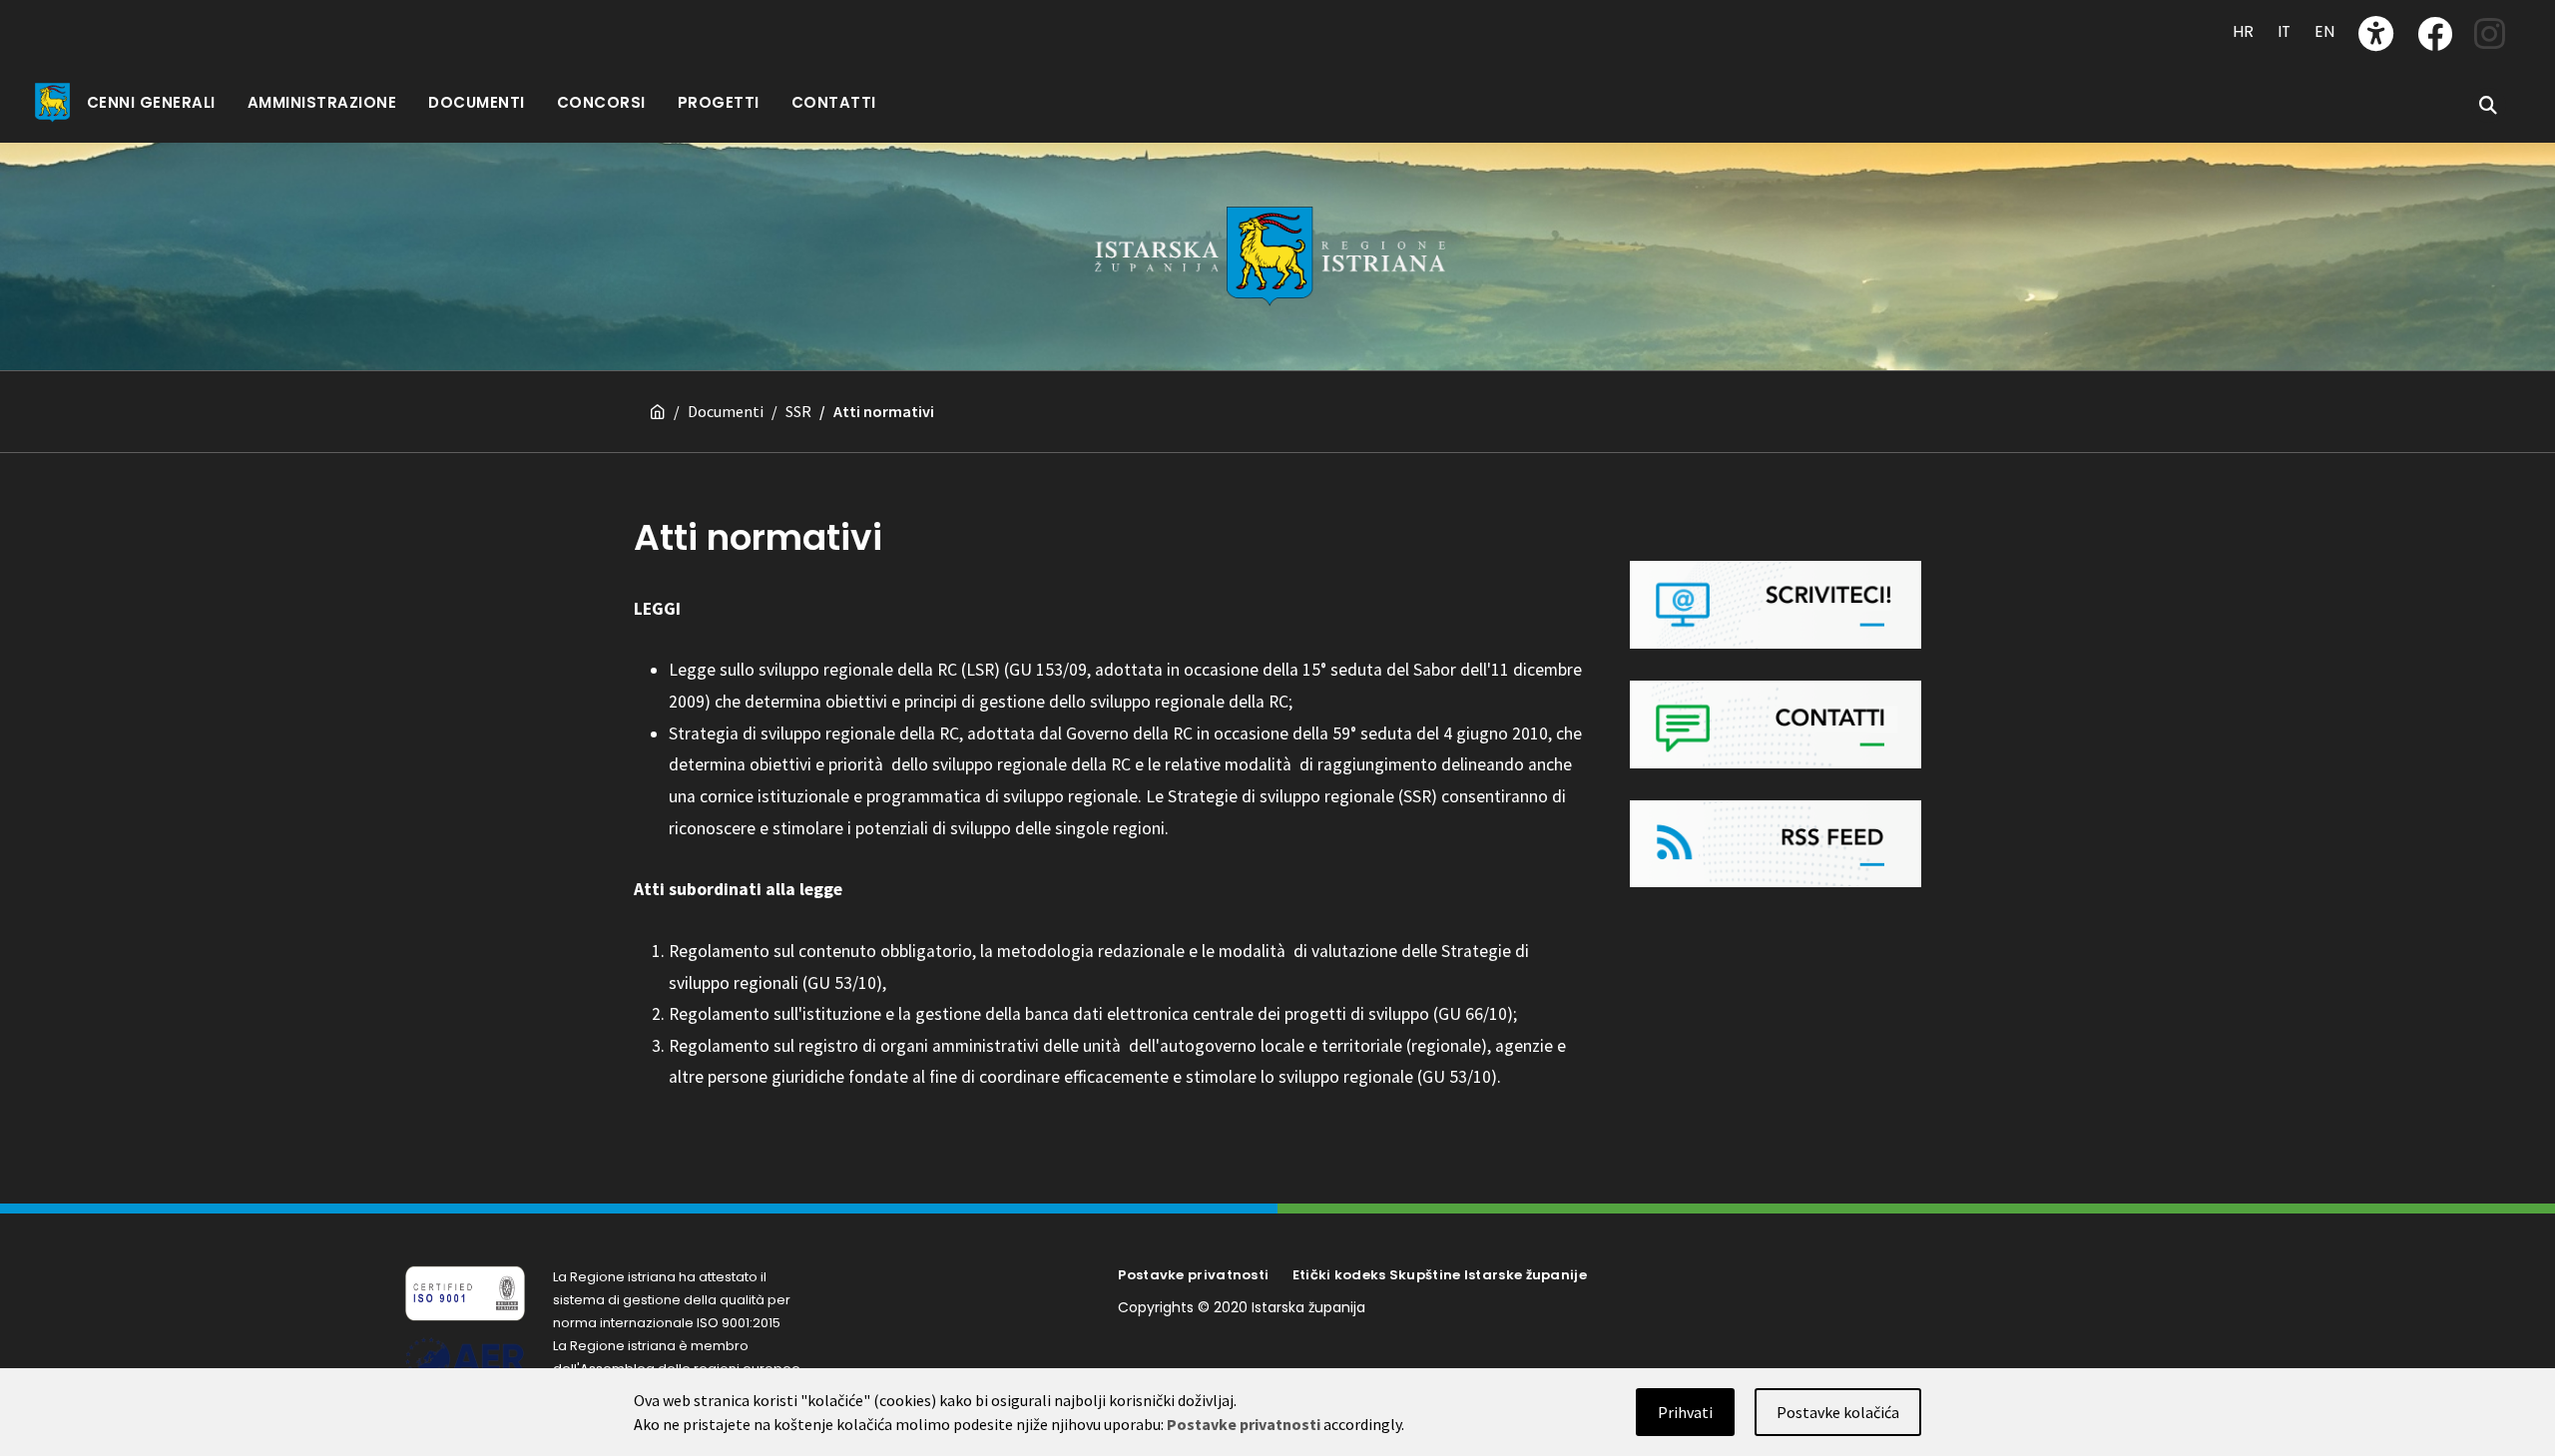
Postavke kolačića (1838, 1412)
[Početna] (658, 412)
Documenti (726, 411)
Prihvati (1685, 1412)
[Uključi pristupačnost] (2376, 33)
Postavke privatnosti (1193, 1275)
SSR (798, 411)
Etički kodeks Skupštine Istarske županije (1440, 1275)
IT (2284, 31)
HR (2243, 31)
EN (2324, 31)
